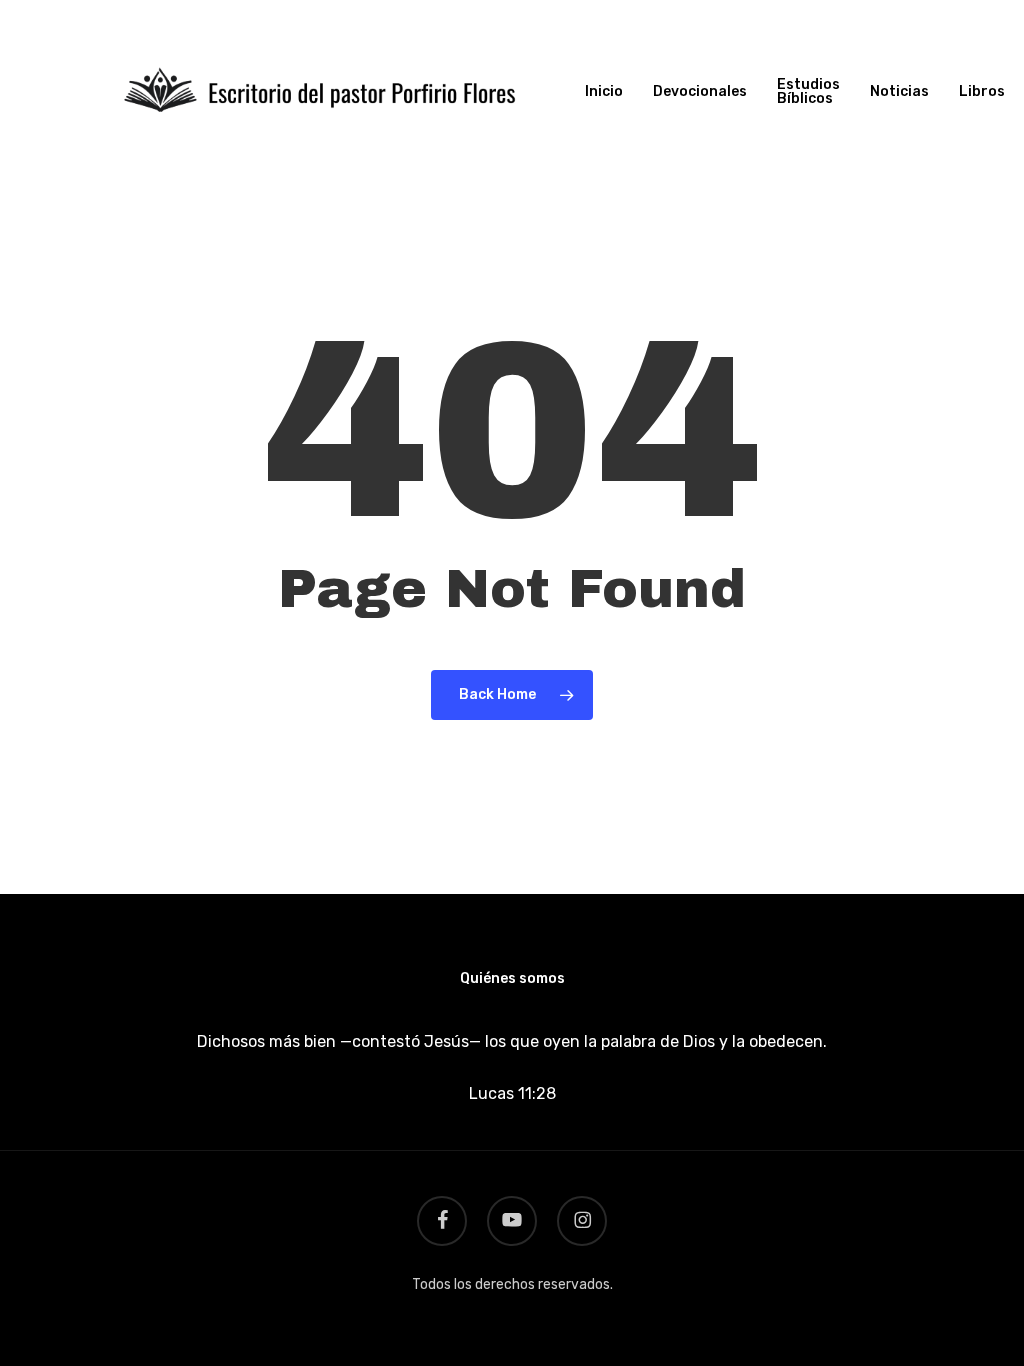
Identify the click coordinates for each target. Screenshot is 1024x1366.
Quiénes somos (512, 978)
